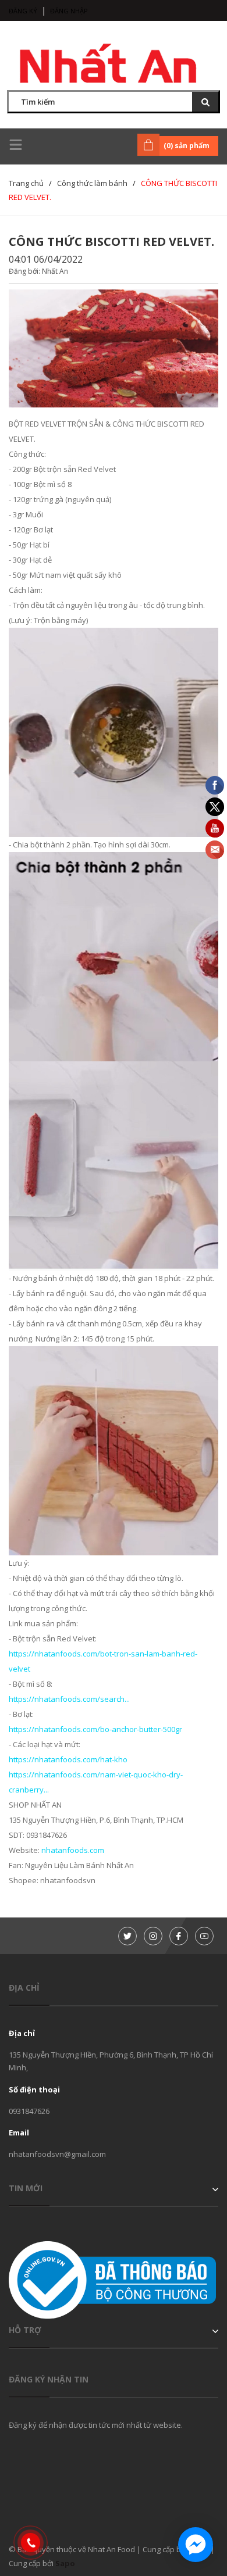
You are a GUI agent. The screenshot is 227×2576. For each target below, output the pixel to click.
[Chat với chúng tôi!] (196, 2545)
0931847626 (29, 2111)
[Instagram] (153, 1936)
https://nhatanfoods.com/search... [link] (69, 1699)
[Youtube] (204, 1936)
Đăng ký (23, 11)
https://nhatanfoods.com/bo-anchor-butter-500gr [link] (95, 1729)
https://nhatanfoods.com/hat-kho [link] (68, 1759)
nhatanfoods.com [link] (73, 1850)
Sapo (65, 2563)
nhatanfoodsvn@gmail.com (57, 2154)
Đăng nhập (69, 11)
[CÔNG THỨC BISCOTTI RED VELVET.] (114, 348)
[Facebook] (179, 1936)
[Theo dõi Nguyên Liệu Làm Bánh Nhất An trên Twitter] (127, 1936)
